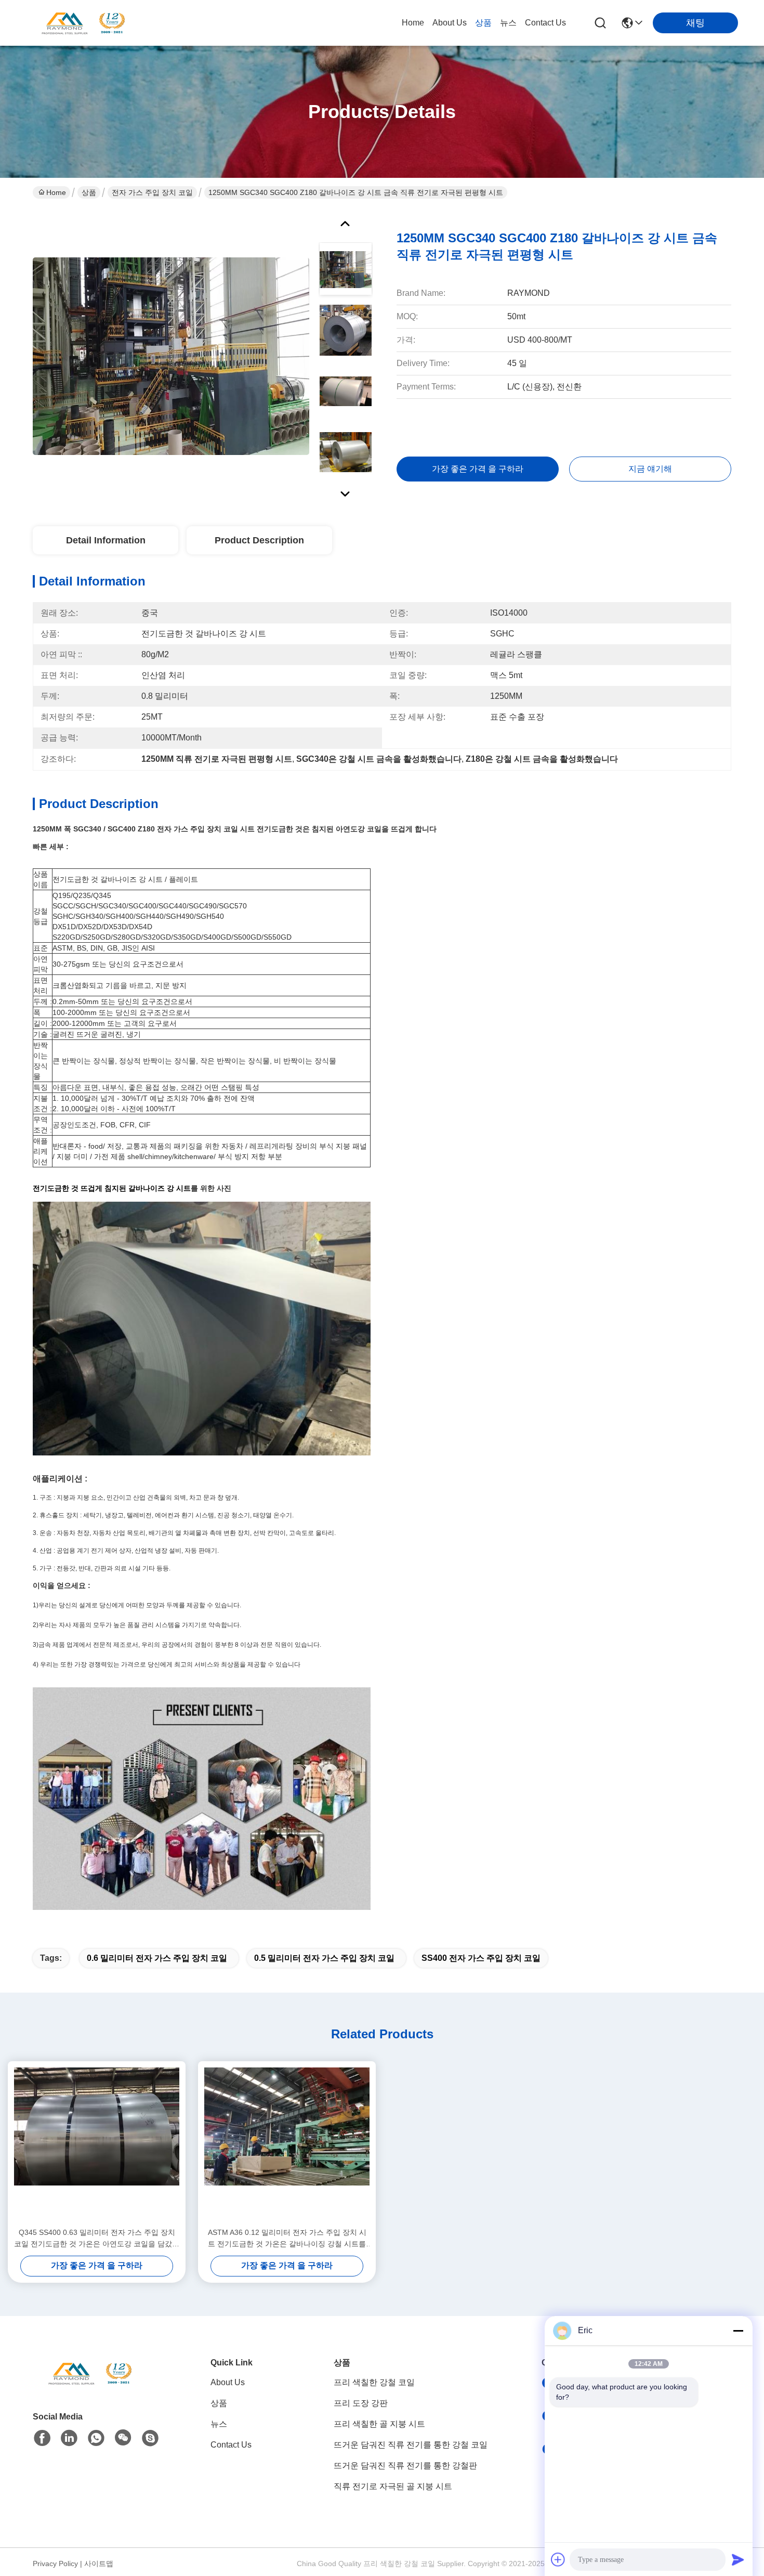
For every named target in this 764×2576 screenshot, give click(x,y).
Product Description (259, 540)
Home (413, 23)
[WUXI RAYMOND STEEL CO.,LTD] (83, 23)
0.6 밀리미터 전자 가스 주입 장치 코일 (157, 1958)
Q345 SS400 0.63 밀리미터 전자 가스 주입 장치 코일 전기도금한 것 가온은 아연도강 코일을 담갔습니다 (97, 2239)
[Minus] (738, 2331)
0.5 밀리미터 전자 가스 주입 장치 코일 (324, 1958)
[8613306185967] (96, 2438)
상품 (483, 23)
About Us (450, 23)
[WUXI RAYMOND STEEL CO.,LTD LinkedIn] (69, 2438)
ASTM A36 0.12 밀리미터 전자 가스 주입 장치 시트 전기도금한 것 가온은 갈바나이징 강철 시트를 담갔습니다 (287, 2239)
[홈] (90, 2386)
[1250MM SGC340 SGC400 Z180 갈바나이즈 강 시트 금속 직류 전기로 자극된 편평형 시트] (171, 356)
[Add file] (558, 2559)
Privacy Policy (55, 2564)
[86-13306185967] (150, 2438)
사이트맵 (99, 2564)
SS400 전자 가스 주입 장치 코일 (481, 1958)
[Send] (738, 2559)
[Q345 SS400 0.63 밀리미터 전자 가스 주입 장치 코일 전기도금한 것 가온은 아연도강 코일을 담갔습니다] (97, 2144)
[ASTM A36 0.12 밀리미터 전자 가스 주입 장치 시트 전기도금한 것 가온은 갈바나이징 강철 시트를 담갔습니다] (287, 2144)
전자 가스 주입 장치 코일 (152, 192)
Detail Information (106, 540)
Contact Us (545, 23)
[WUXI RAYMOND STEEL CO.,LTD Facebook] (42, 2438)
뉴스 (508, 23)
